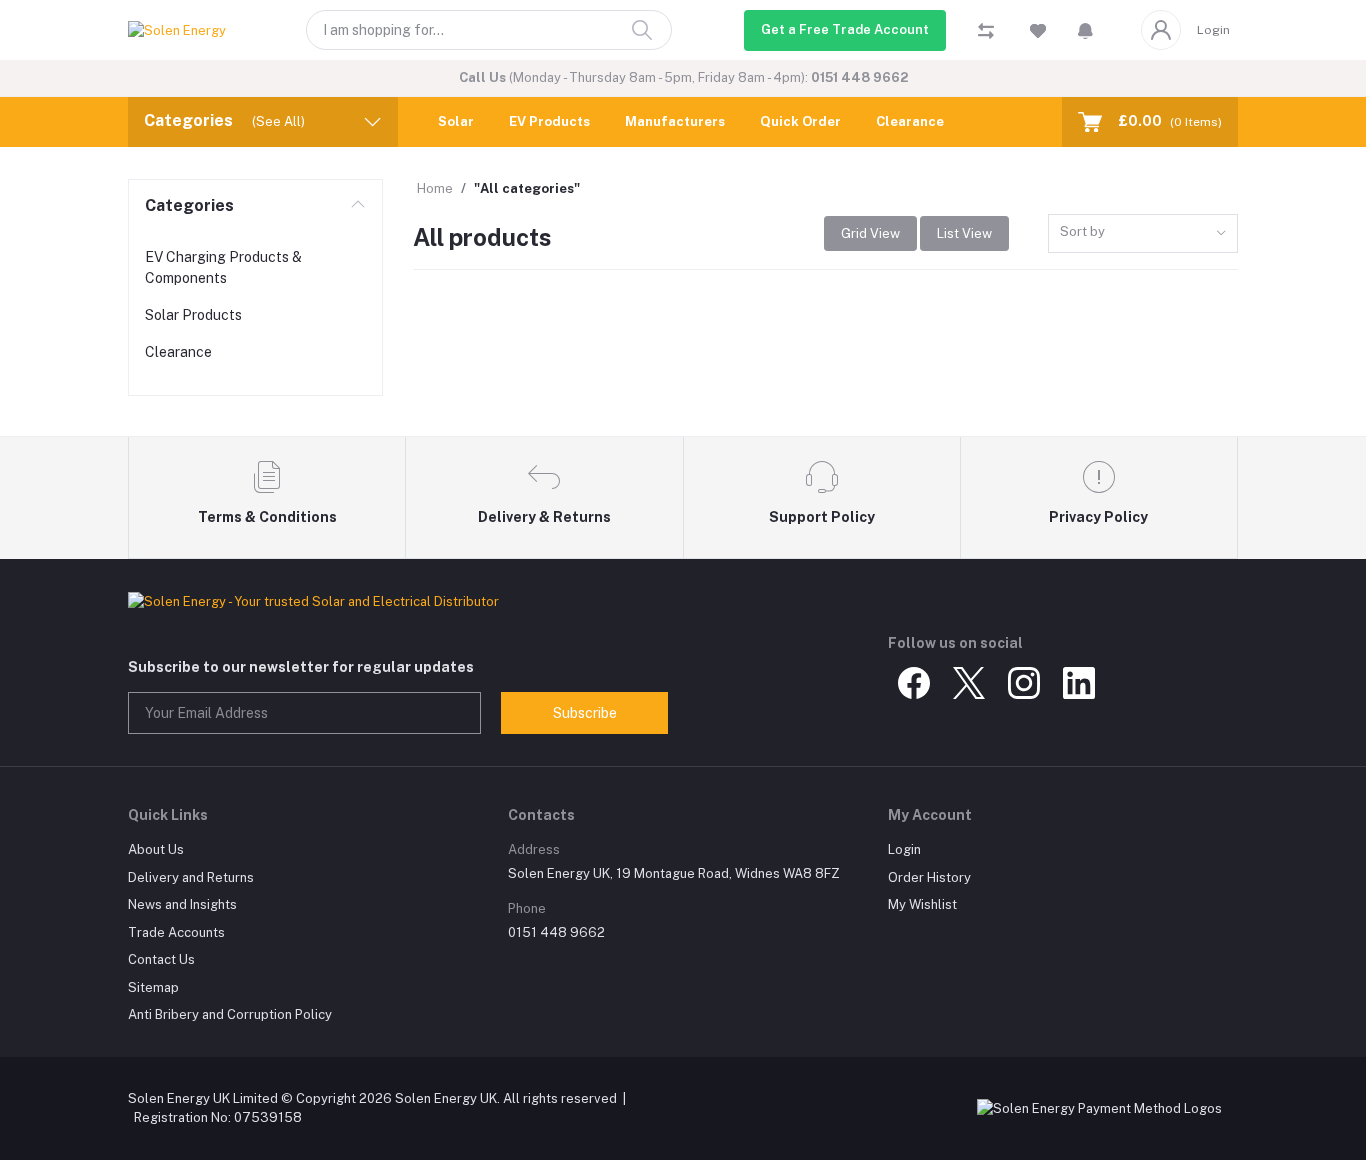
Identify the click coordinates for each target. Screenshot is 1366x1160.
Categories (189, 205)
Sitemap (153, 987)
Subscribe (585, 713)
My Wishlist (922, 904)
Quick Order (800, 121)
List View (964, 233)
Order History (929, 877)
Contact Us (161, 959)
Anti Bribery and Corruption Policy (230, 1014)
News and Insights (182, 904)
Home (435, 188)
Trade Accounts (176, 932)
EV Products (549, 121)
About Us (156, 849)
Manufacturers (675, 121)
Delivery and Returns (191, 877)
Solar (456, 121)
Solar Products (193, 315)
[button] (1085, 30)
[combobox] (1143, 233)
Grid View (870, 233)
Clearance (910, 121)
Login (1213, 30)
